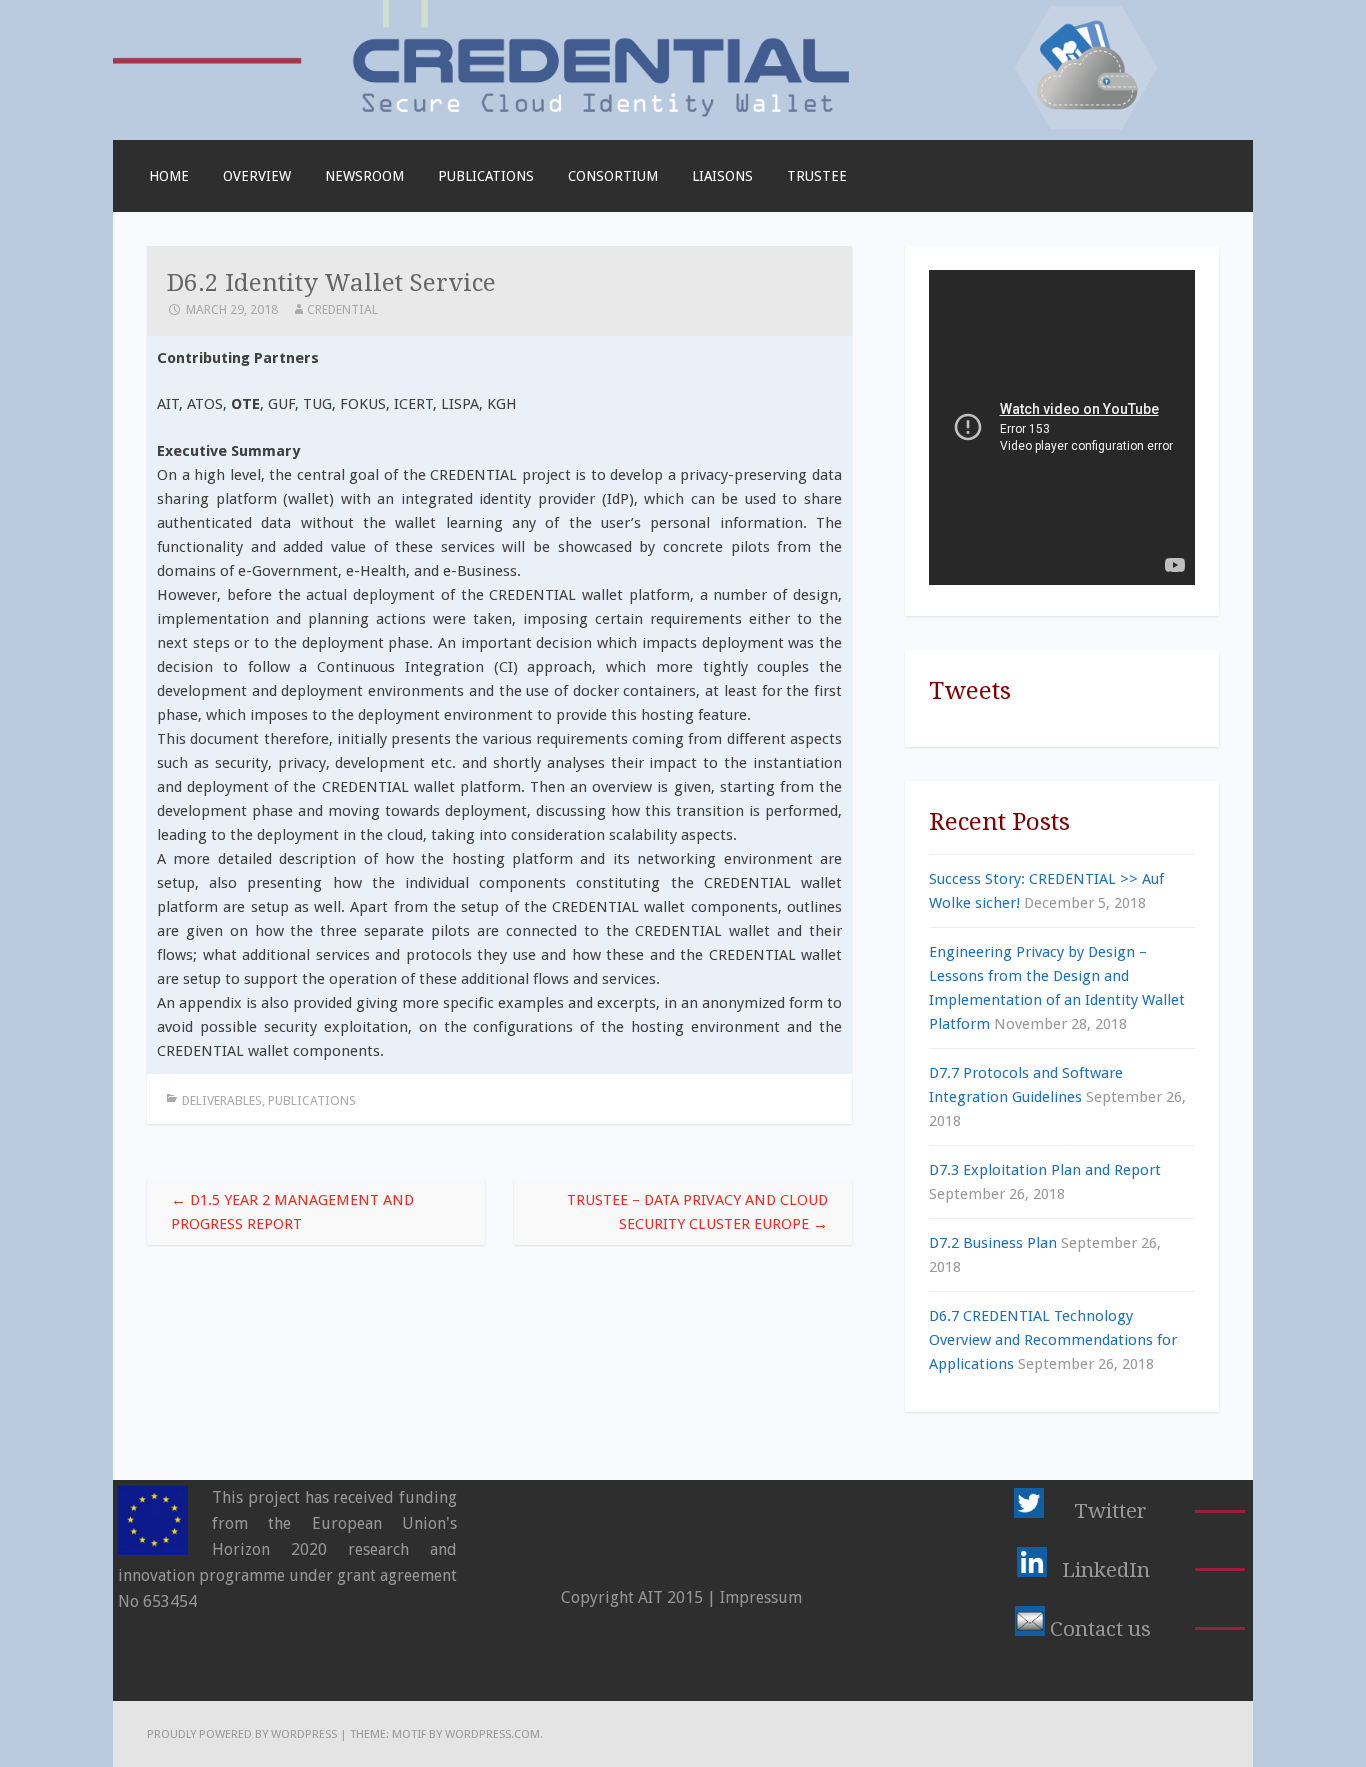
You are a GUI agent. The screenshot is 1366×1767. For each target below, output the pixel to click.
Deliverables (222, 1100)
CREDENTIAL (342, 309)
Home (169, 176)
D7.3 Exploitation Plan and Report (1045, 1170)
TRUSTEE (817, 176)
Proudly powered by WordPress (242, 1734)
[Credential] (683, 128)
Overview (257, 176)
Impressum (761, 1597)
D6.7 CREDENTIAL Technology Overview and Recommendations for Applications (1053, 1340)
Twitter (1110, 1511)
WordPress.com (492, 1734)
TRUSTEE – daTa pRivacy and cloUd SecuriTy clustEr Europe (697, 1212)
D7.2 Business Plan (993, 1243)
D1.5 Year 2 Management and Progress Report (292, 1212)
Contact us (1100, 1629)
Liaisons (722, 176)
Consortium (613, 176)
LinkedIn (1106, 1570)
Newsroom (364, 176)
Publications (486, 176)
